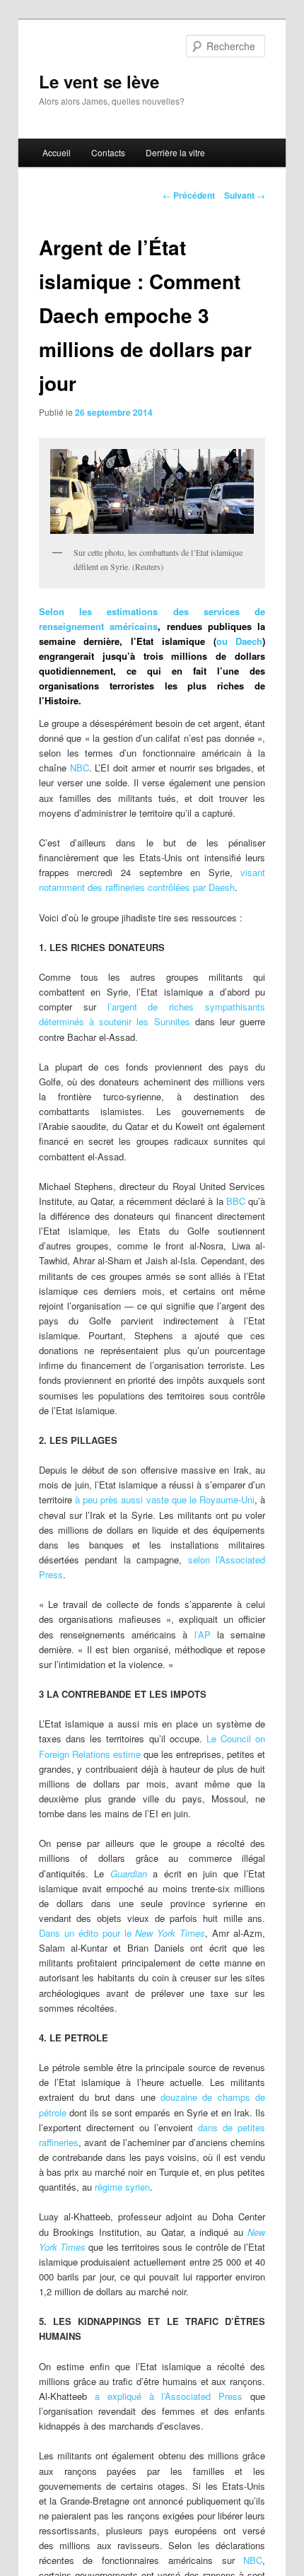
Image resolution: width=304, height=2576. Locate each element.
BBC (237, 1201)
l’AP (206, 1634)
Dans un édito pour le (122, 1933)
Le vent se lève (99, 81)
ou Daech (240, 641)
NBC (80, 768)
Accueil (57, 152)
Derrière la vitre (175, 152)
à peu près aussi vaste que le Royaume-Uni (165, 1499)
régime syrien (122, 2187)
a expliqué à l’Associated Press (169, 2396)
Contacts (108, 152)
